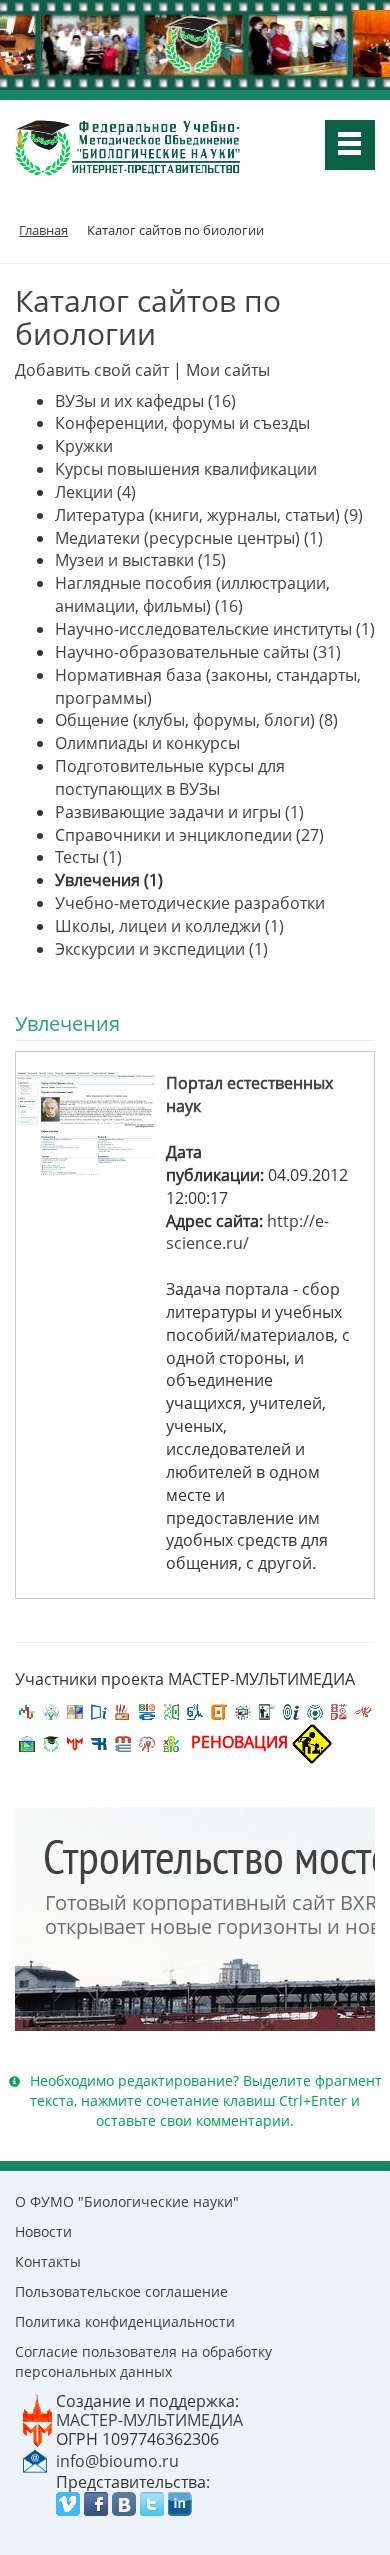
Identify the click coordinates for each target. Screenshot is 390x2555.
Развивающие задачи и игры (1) (179, 812)
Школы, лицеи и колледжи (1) (169, 926)
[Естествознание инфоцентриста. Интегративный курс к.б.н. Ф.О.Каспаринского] (51, 1710)
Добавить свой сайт (92, 370)
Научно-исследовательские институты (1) (215, 629)
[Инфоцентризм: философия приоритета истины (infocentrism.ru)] (291, 1710)
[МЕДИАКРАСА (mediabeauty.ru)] (363, 1710)
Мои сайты (228, 370)
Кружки (84, 446)
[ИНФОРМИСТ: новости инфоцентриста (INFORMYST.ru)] (75, 1710)
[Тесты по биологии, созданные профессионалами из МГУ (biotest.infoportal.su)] (171, 1742)
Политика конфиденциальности (125, 2321)
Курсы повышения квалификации (186, 469)
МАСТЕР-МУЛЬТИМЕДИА (149, 2420)
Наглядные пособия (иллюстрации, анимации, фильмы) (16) (192, 594)
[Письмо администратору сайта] (35, 2460)
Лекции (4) (95, 492)
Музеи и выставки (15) (140, 560)
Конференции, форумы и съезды (182, 423)
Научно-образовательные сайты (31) (198, 652)
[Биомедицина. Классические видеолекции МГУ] (195, 1710)
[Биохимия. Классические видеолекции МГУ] (123, 1710)
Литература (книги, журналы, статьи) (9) (209, 515)
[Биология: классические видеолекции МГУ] (171, 1710)
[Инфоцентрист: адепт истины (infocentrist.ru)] (315, 1710)
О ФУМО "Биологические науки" (127, 2201)
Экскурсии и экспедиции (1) (161, 949)
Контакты (48, 2261)
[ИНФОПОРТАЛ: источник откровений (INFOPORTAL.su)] (99, 1710)
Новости (43, 2231)
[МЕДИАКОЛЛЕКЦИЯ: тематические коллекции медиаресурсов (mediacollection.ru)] (339, 1710)
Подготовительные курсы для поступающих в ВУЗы (170, 777)
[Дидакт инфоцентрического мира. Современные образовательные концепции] (243, 1710)
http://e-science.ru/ (247, 1232)
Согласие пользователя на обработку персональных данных (143, 2361)
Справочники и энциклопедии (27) (189, 835)
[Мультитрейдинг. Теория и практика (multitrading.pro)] (27, 1710)
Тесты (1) (88, 857)
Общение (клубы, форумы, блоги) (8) (196, 720)
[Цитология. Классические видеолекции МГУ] (219, 1710)
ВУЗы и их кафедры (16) (145, 401)
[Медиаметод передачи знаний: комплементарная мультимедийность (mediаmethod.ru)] (123, 1742)
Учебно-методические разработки (190, 903)
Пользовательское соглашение (121, 2291)
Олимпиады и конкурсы (147, 743)
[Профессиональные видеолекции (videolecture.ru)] (267, 1710)
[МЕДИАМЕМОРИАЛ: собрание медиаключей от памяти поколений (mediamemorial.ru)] (147, 1742)
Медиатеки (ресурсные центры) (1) (189, 538)
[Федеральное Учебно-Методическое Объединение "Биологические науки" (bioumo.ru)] (51, 1742)
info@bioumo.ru (117, 2461)
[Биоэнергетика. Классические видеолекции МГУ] (147, 1710)
